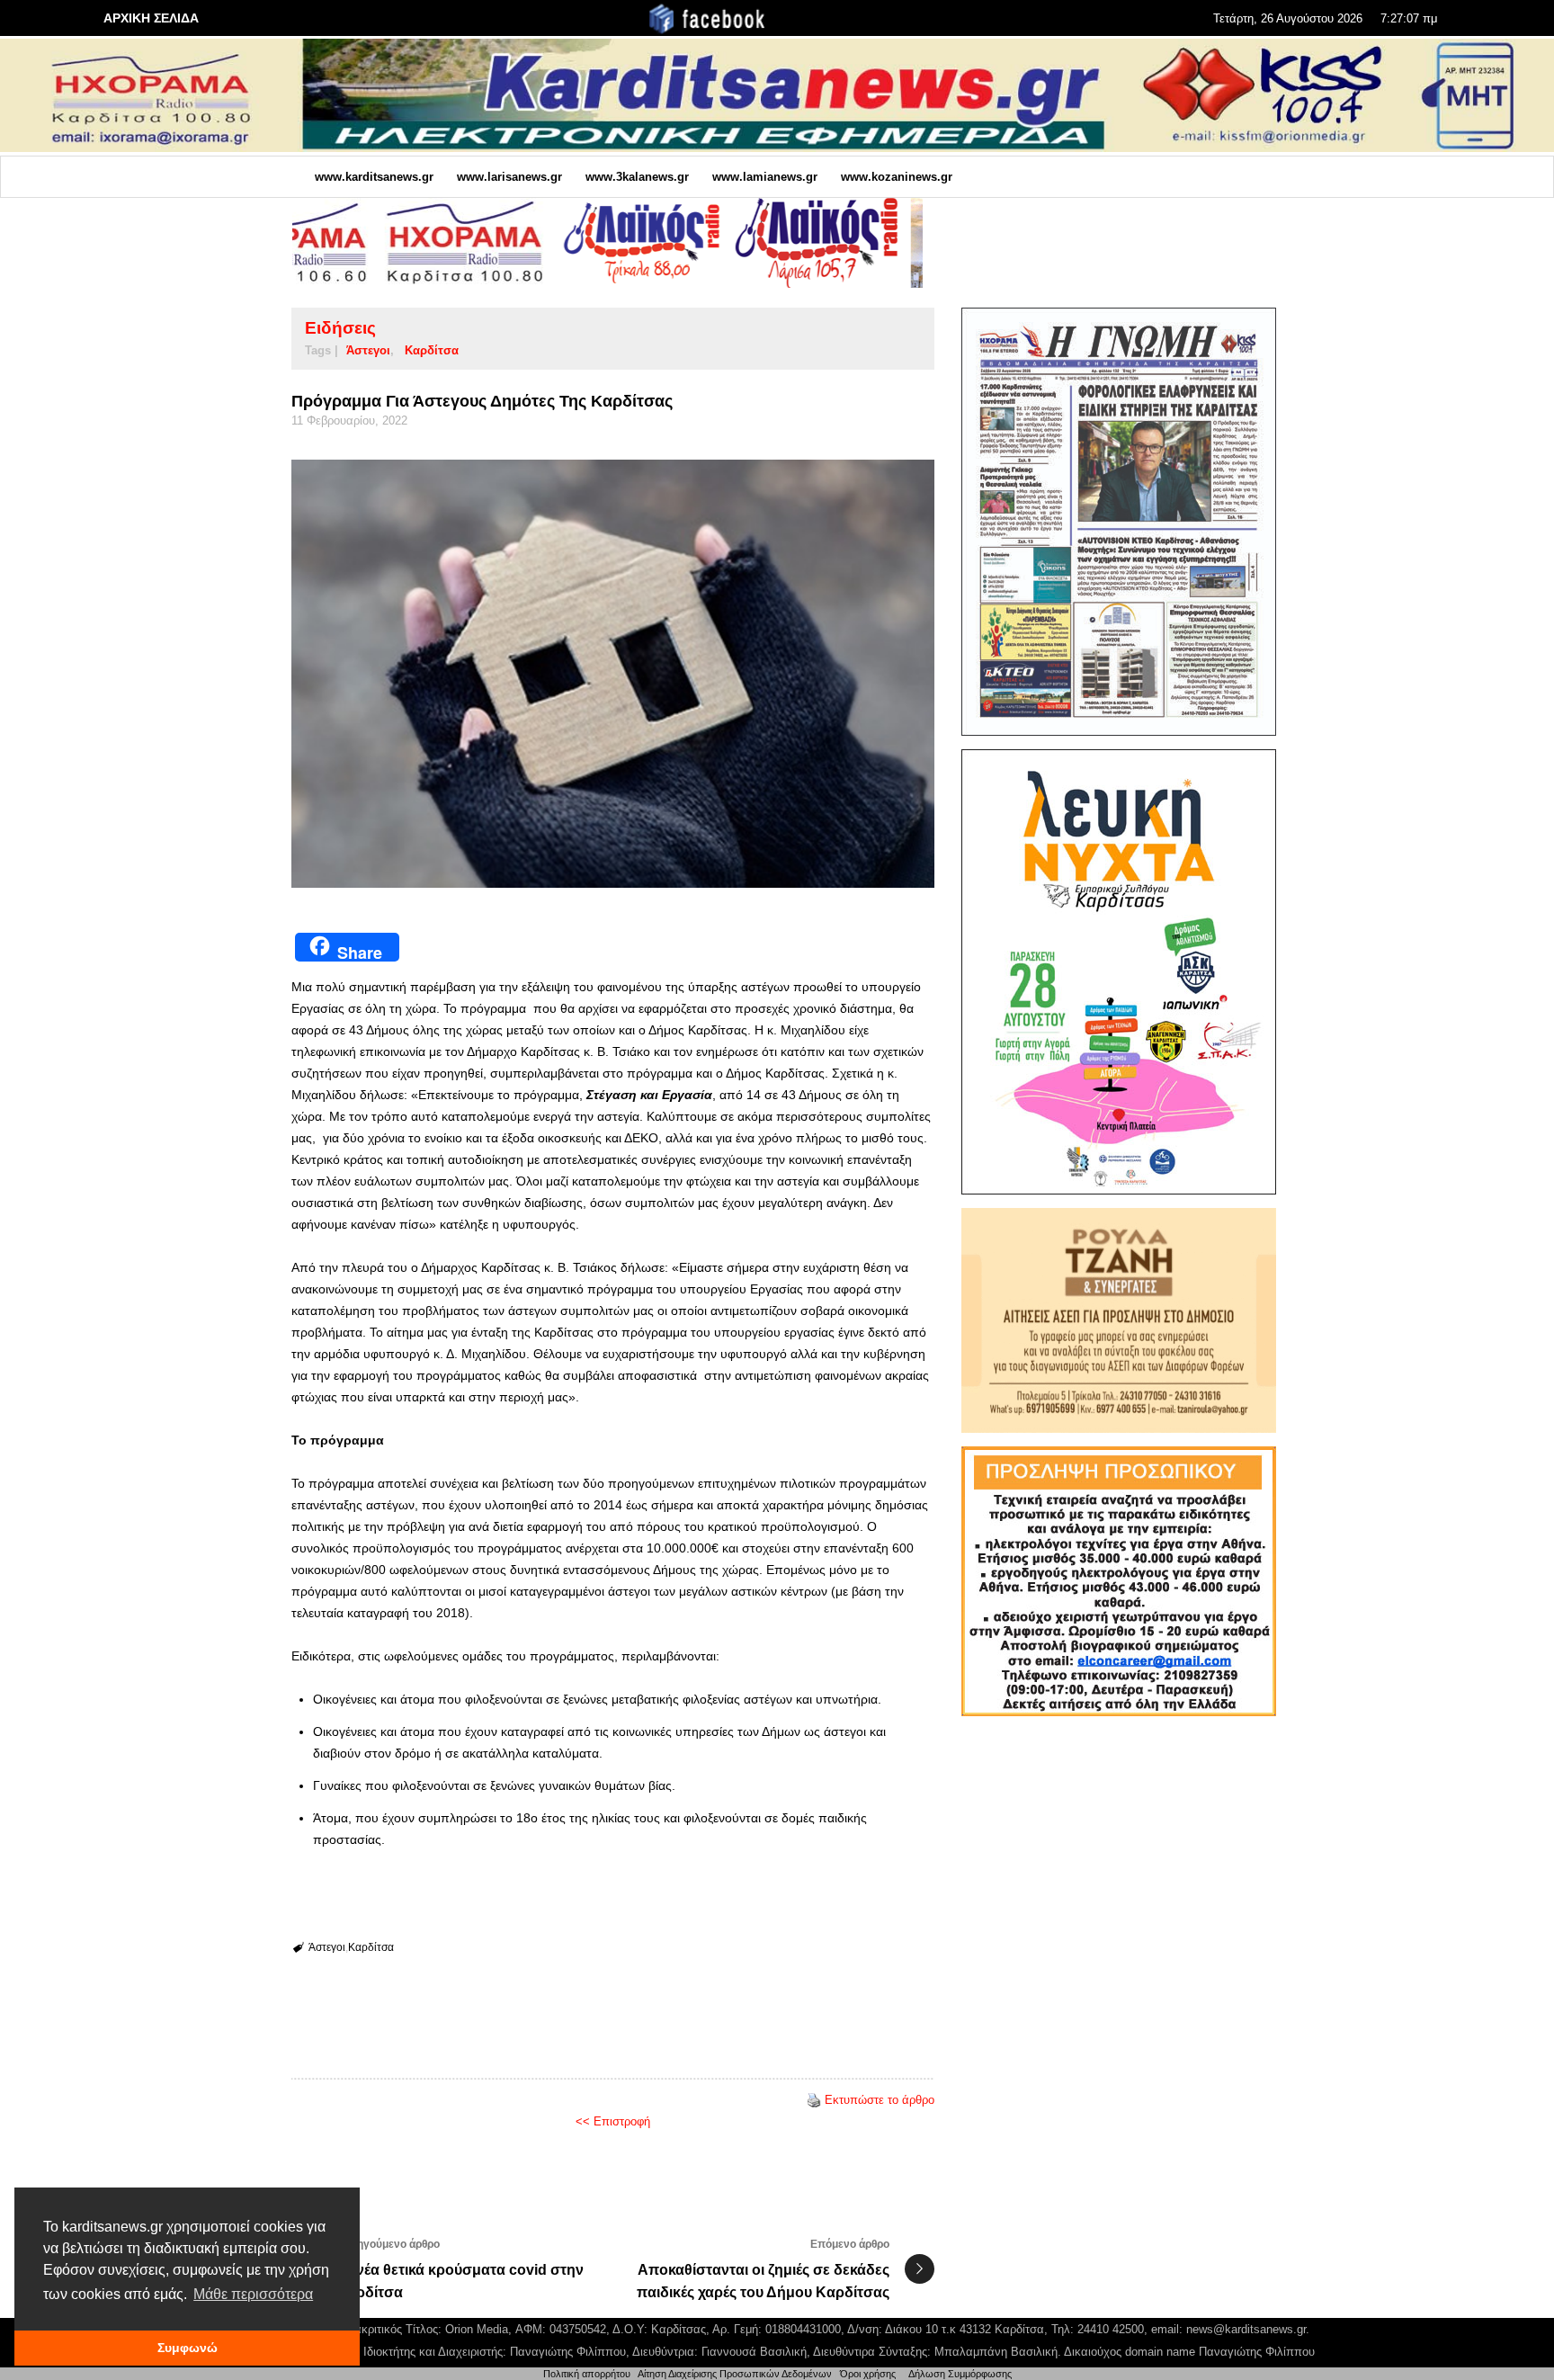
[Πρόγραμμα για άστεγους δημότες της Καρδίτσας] (613, 674)
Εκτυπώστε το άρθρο (880, 2100)
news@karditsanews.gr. (1248, 2329)
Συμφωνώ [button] (188, 2348)
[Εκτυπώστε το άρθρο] (814, 2100)
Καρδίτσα (432, 350)
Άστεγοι (368, 350)
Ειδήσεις (340, 328)
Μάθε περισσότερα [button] (253, 2294)
